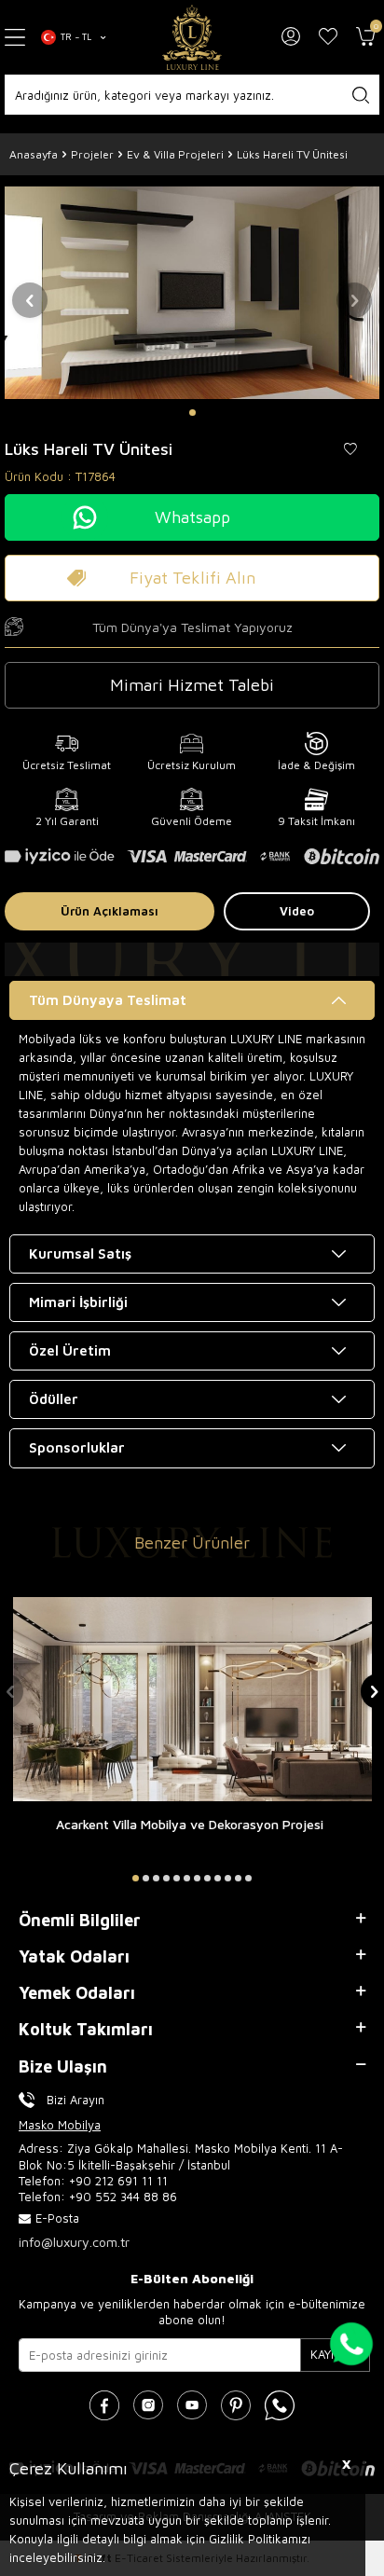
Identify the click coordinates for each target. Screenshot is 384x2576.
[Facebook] (104, 2405)
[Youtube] (192, 2405)
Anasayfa (34, 154)
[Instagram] (148, 2405)
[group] (192, 292)
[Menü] (16, 38)
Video (297, 911)
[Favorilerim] (328, 37)
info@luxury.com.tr (74, 2242)
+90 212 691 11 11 (118, 2181)
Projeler (92, 154)
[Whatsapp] (280, 2405)
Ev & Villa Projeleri (175, 154)
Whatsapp (192, 517)
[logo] (192, 37)
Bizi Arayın (75, 2100)
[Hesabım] (291, 37)
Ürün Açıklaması (110, 911)
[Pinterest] (236, 2405)
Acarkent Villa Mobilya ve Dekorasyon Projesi (190, 1824)
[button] (192, 413)
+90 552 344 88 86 (123, 2197)
